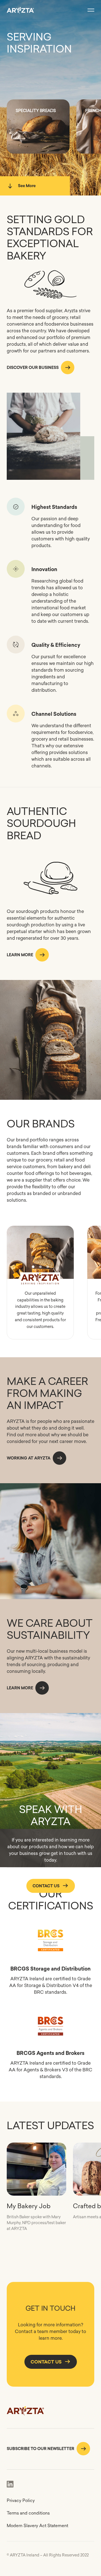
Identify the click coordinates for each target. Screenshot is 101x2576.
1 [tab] (33, 1267)
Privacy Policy (21, 2500)
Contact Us (46, 1886)
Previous (16, 1252)
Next (65, 1252)
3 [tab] (48, 1267)
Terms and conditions (28, 2513)
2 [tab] (40, 1267)
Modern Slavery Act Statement (37, 2526)
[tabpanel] (40, 1259)
